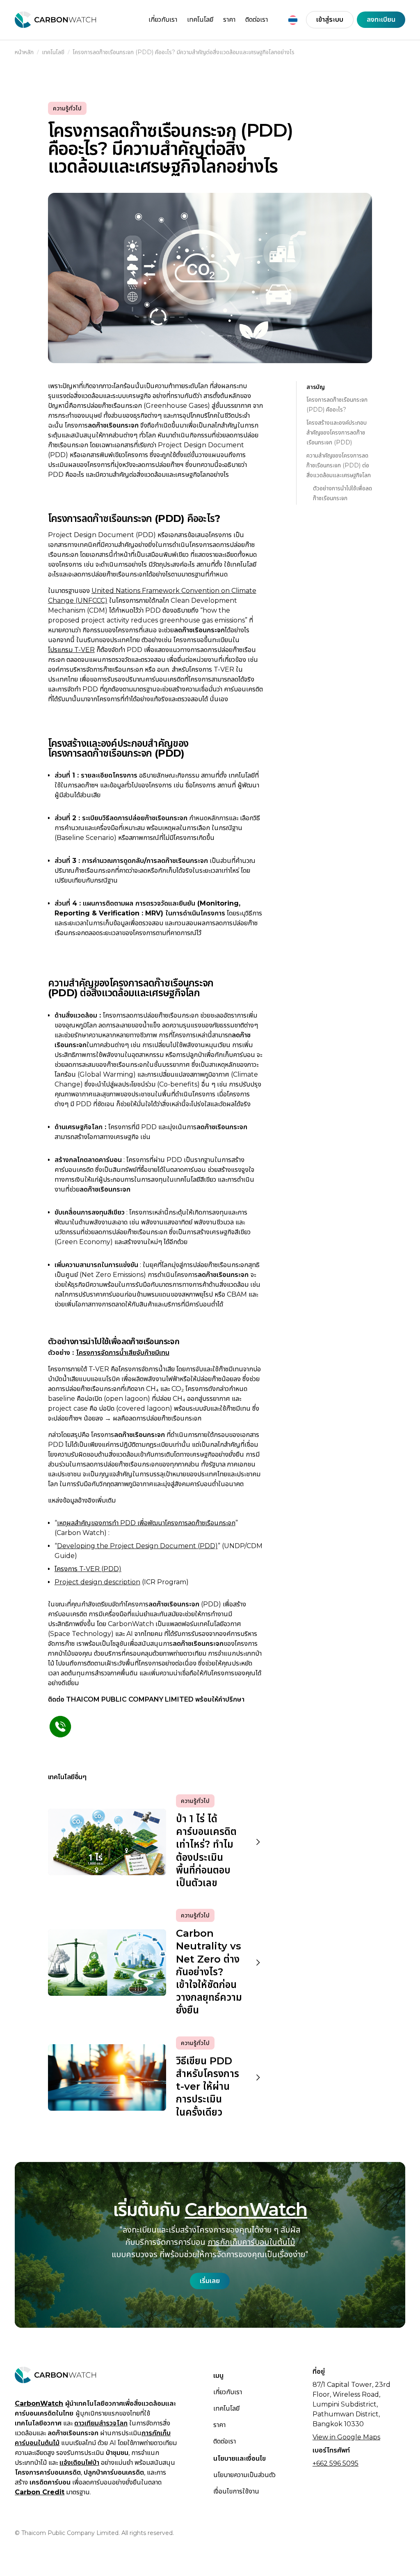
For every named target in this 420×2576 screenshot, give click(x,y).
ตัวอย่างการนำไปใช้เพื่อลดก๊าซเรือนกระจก (342, 493)
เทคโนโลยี (200, 19)
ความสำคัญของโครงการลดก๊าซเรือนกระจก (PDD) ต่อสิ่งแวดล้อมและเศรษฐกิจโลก (339, 465)
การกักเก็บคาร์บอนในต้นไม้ (251, 2242)
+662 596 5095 (336, 2463)
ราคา (229, 19)
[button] (293, 20)
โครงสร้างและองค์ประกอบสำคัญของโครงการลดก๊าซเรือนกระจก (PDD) (337, 432)
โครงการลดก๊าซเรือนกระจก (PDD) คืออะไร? (337, 405)
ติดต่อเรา (257, 19)
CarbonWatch (246, 2209)
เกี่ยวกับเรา (163, 19)
